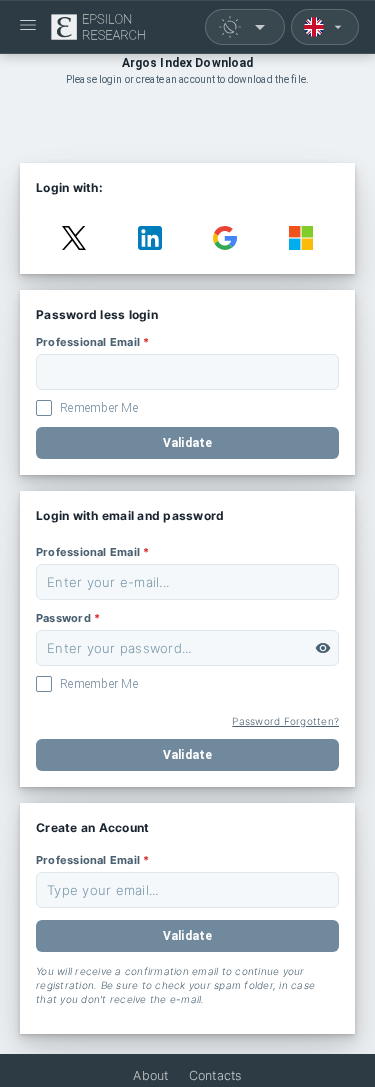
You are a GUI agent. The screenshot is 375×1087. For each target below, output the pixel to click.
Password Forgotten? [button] (285, 721)
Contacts (215, 1075)
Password (68, 618)
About (150, 1075)
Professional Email (92, 342)
